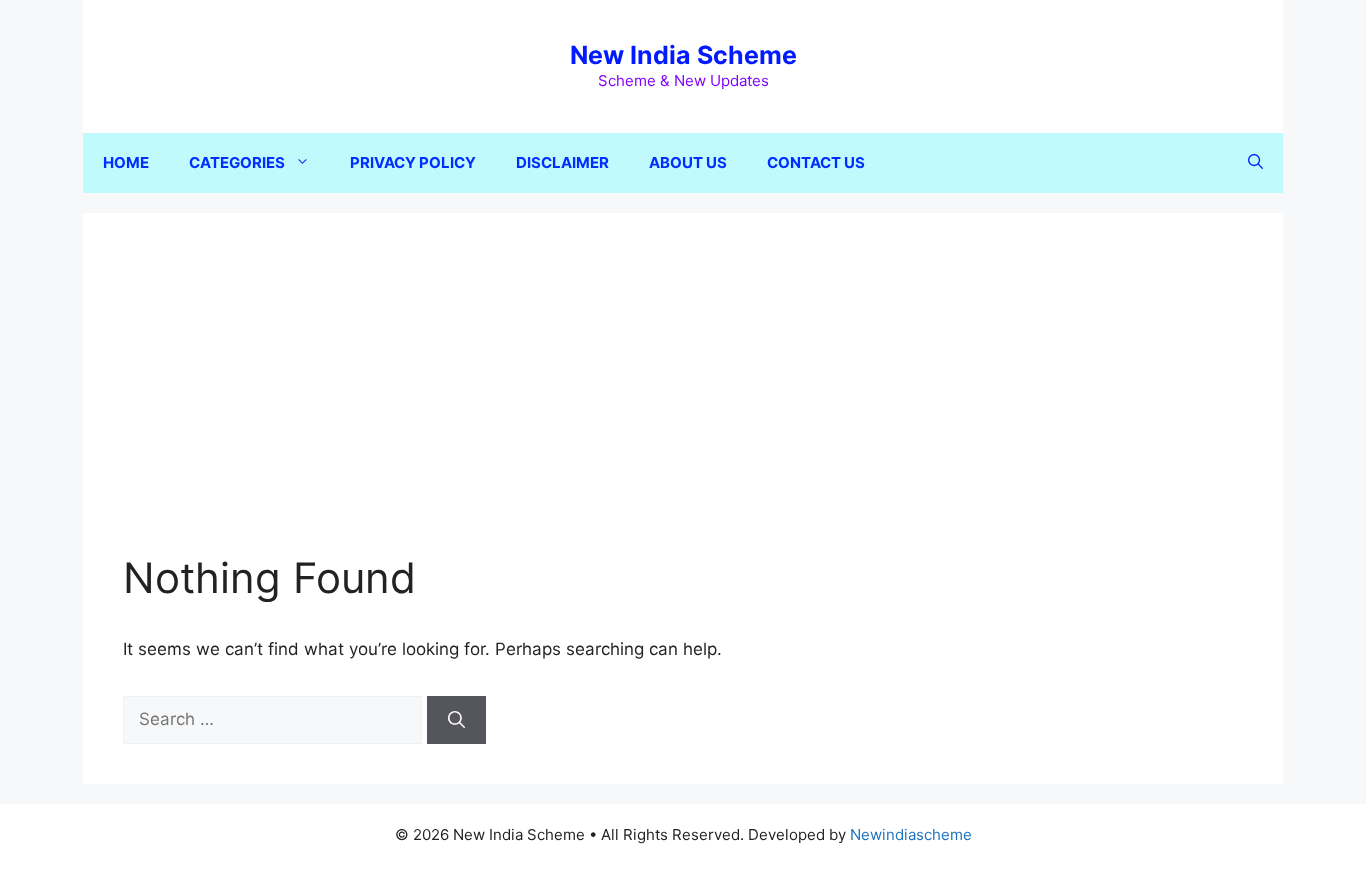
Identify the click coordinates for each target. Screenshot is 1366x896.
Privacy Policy (413, 162)
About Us (688, 162)
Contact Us (816, 162)
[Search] (456, 720)
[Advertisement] (683, 403)
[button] (1255, 163)
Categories (237, 162)
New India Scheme (683, 55)
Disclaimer (562, 162)
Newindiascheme (911, 834)
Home (126, 162)
